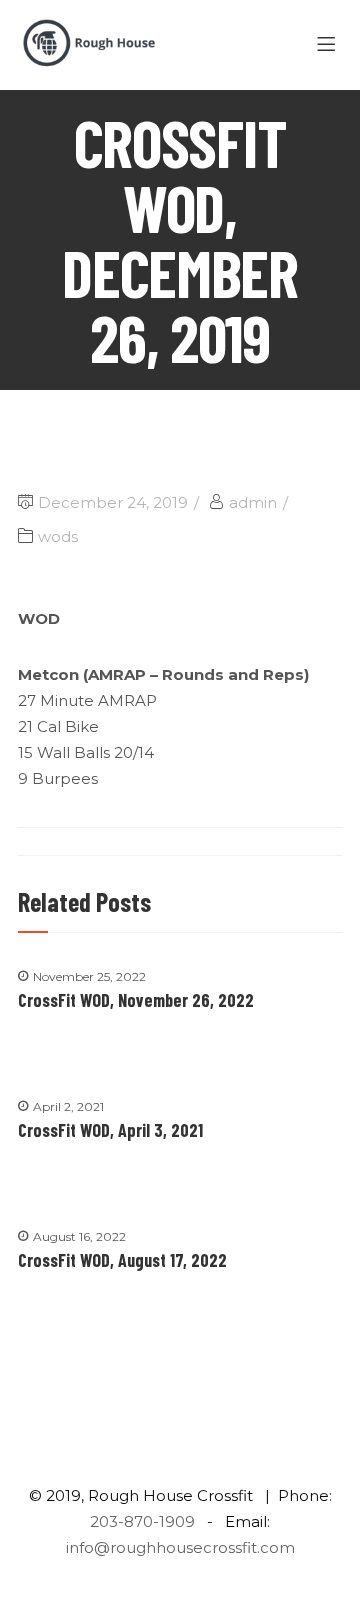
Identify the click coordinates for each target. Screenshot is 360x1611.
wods (58, 536)
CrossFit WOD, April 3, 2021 (110, 1130)
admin (253, 502)
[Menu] (329, 45)
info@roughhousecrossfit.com (180, 1547)
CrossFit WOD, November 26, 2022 (136, 1000)
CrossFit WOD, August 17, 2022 (122, 1260)
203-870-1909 (142, 1521)
